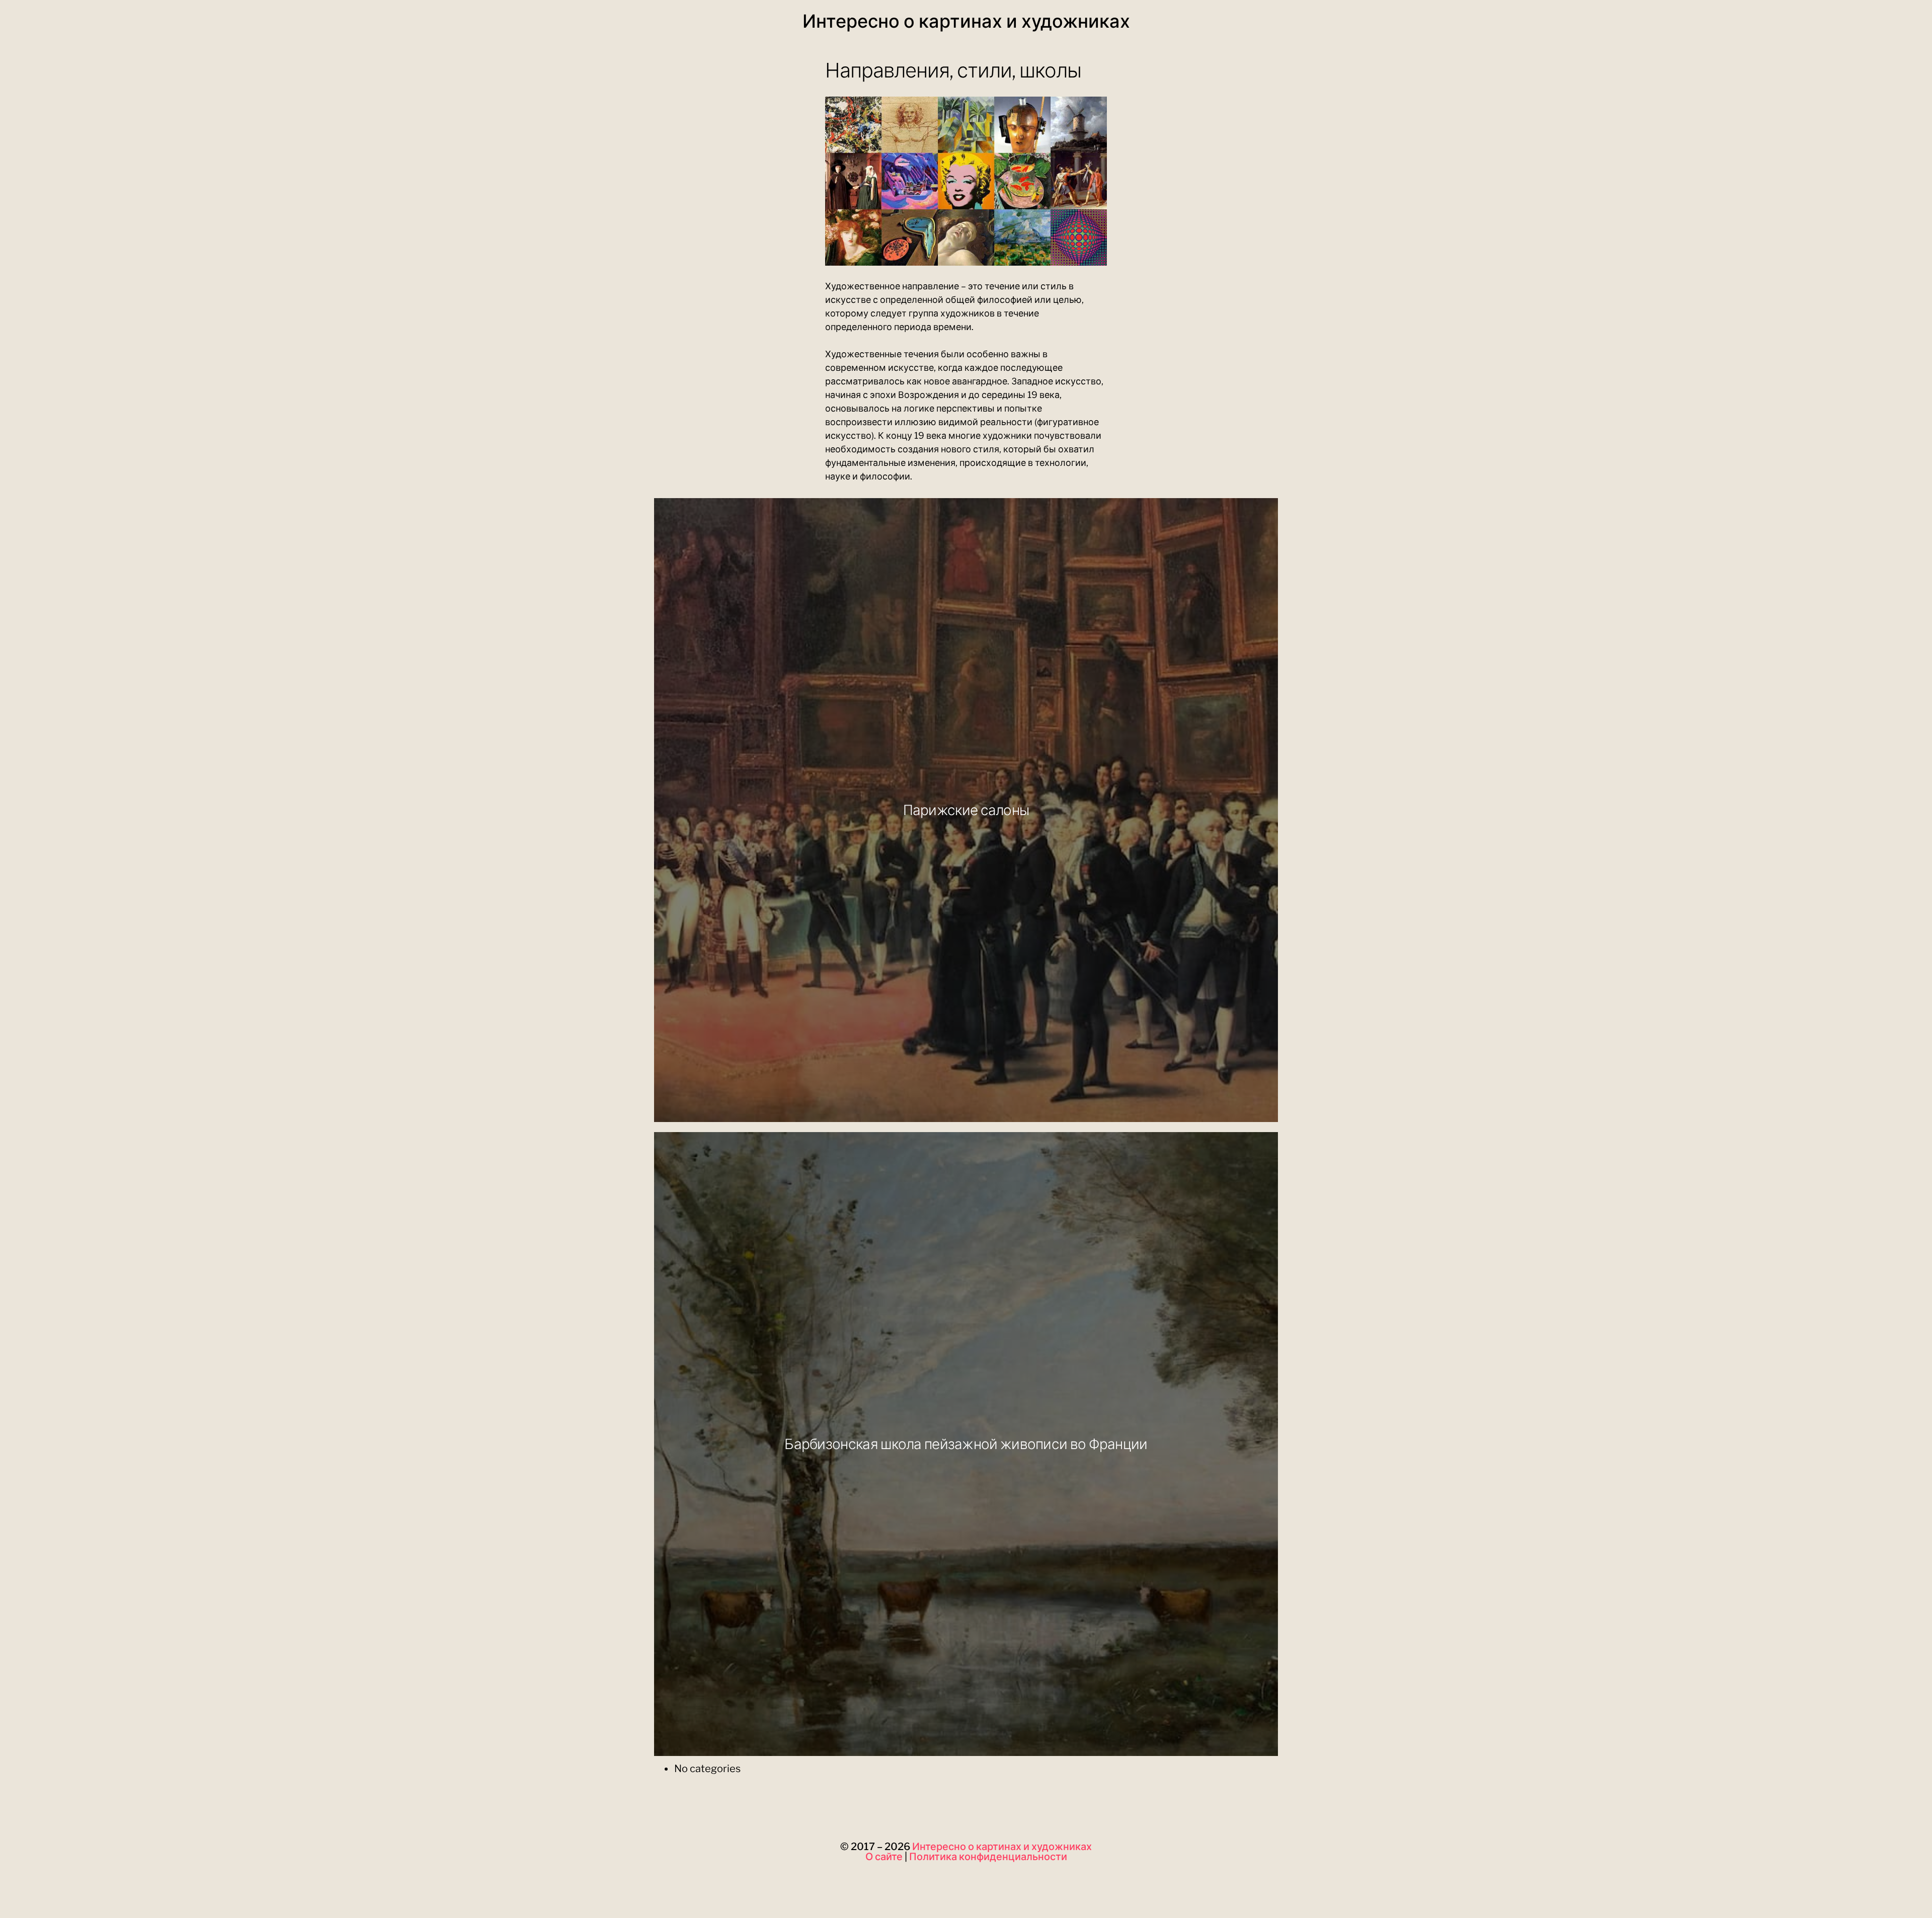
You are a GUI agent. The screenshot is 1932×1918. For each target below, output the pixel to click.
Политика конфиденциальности (988, 1857)
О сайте (884, 1857)
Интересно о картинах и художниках (966, 21)
